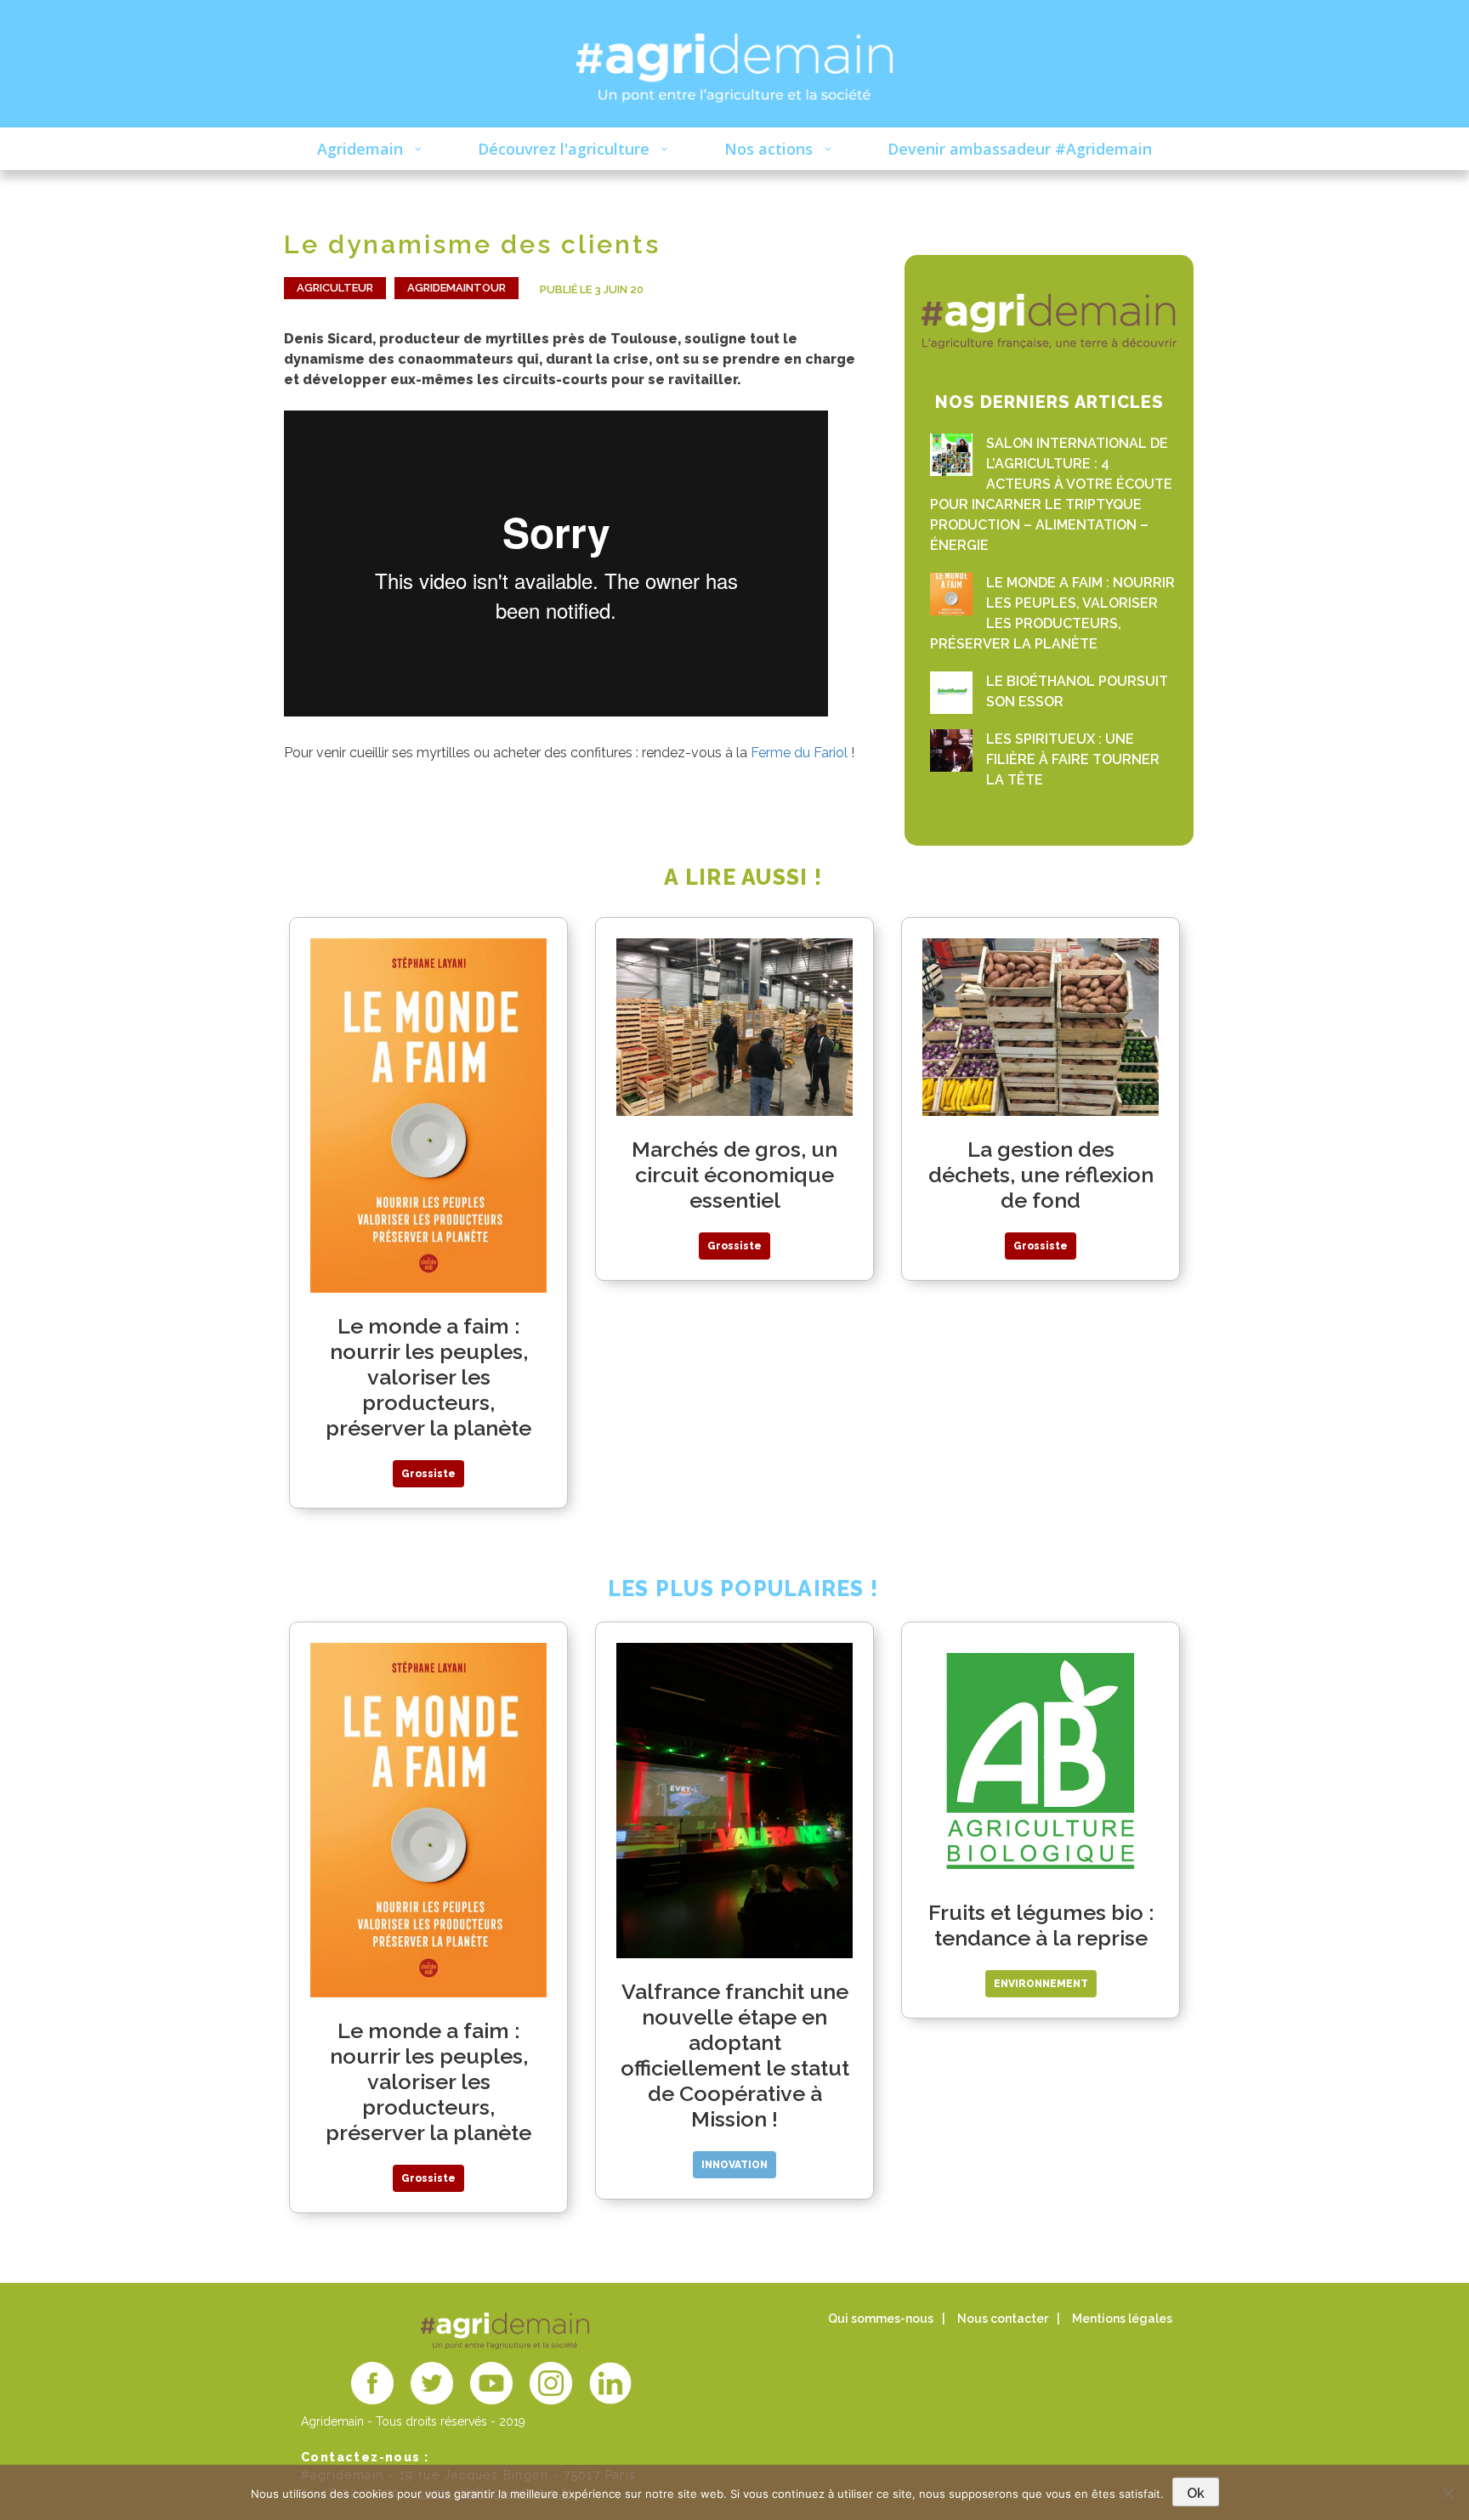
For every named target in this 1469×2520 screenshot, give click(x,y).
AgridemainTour (457, 288)
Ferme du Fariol (801, 753)
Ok (1196, 2493)
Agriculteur (335, 288)
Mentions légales (1122, 2319)
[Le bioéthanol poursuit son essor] (951, 693)
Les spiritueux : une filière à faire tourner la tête (1073, 759)
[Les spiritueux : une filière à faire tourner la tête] (951, 750)
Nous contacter (1003, 2319)
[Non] (1448, 2493)
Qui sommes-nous (881, 2319)
